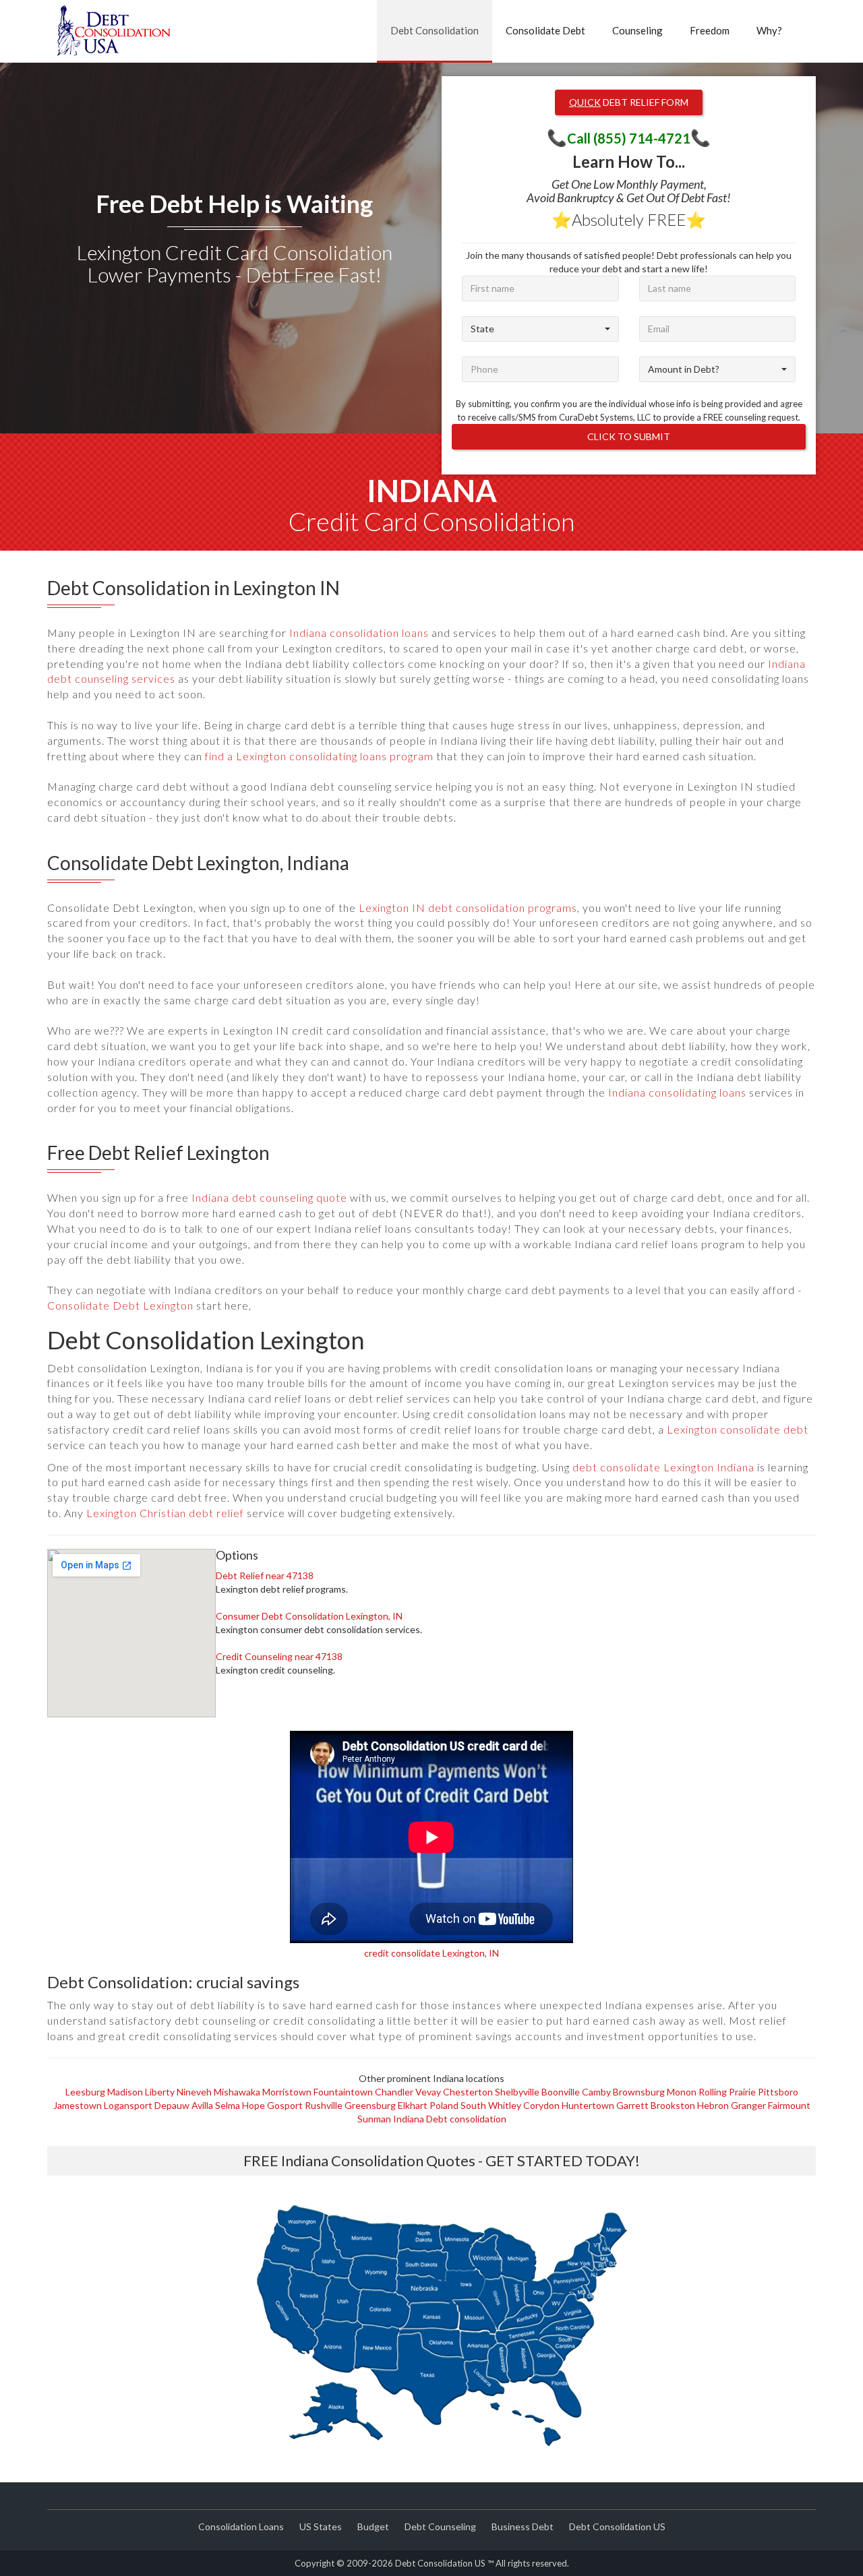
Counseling (637, 30)
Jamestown (78, 2105)
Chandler (394, 2092)
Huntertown (588, 2105)
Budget (373, 2526)
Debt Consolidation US (617, 2526)
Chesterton (468, 2092)
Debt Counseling (440, 2526)
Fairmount (789, 2105)
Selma (228, 2105)
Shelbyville (517, 2092)
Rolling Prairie (727, 2092)
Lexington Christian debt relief (165, 1513)
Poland (444, 2105)
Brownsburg (639, 2092)
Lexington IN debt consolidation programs (468, 908)
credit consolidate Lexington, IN (431, 1953)
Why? (769, 30)
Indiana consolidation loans (359, 633)
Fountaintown (343, 2092)
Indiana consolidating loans (677, 1092)
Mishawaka (237, 2092)
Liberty (160, 2092)
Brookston (673, 2105)
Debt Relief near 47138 (265, 1575)
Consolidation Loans (241, 2526)
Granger (748, 2105)
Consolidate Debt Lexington (120, 1305)
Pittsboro (778, 2092)
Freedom (710, 30)
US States (321, 2526)
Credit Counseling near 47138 (279, 1656)
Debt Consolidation (435, 30)
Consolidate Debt (545, 30)
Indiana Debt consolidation (450, 2119)
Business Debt (523, 2526)
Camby (596, 2092)
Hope (254, 2105)
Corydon (541, 2105)
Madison (125, 2092)
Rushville (324, 2105)
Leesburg (85, 2092)
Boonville (561, 2092)
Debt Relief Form (629, 102)
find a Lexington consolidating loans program (319, 756)
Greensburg (370, 2105)
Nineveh (194, 2092)
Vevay (428, 2092)
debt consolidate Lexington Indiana (663, 1467)
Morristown (287, 2092)
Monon (682, 2092)
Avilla (202, 2105)
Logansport (128, 2105)
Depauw (172, 2105)
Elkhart (413, 2105)
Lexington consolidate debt (738, 1429)
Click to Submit (629, 436)
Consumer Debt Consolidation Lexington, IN (309, 1616)
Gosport (285, 2105)
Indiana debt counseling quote (269, 1197)
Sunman (374, 2119)
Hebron (713, 2105)
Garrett (632, 2105)
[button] (540, 329)
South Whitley (491, 2105)
